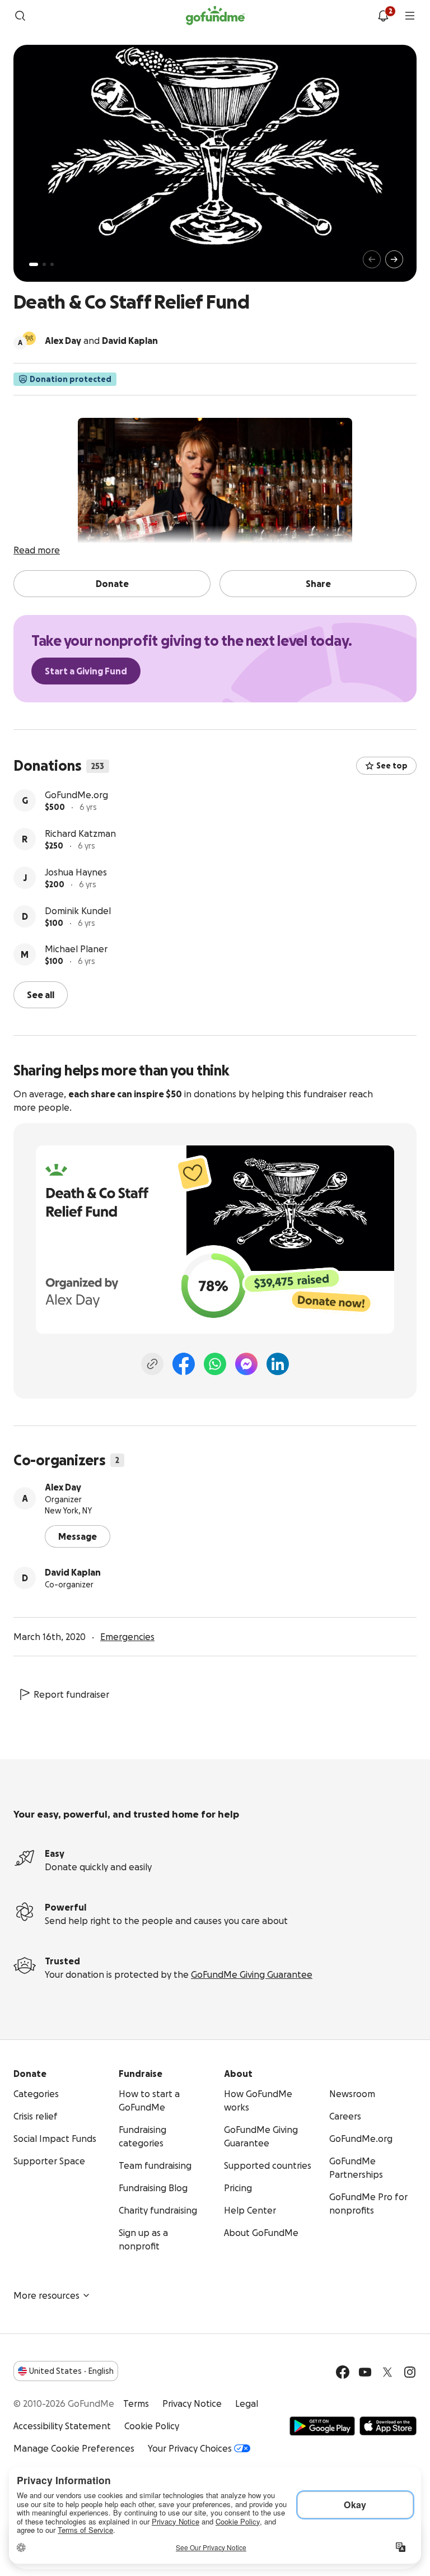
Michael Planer (76, 949)
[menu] (410, 16)
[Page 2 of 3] (44, 264)
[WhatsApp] (215, 1363)
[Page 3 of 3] (52, 264)
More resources (46, 2294)
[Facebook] (184, 1363)
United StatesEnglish (71, 2370)
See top (392, 766)
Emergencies (127, 1636)
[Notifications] (383, 16)
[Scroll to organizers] (29, 338)
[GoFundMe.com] (215, 16)
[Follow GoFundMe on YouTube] (365, 2371)
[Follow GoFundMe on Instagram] (410, 2371)
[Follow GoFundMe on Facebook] (343, 2371)
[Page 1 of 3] (34, 264)
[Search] (20, 16)
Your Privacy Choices (190, 2447)
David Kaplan (73, 1571)
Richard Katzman (80, 833)
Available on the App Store (388, 2425)
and (101, 341)
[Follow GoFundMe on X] (387, 2371)
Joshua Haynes (76, 872)
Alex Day (63, 1486)
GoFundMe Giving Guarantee (252, 1973)
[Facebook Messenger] (246, 1363)
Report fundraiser (71, 1693)
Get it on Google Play (322, 2425)
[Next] (394, 259)
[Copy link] (152, 1363)
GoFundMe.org (76, 795)
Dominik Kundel (78, 911)
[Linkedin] (278, 1363)
